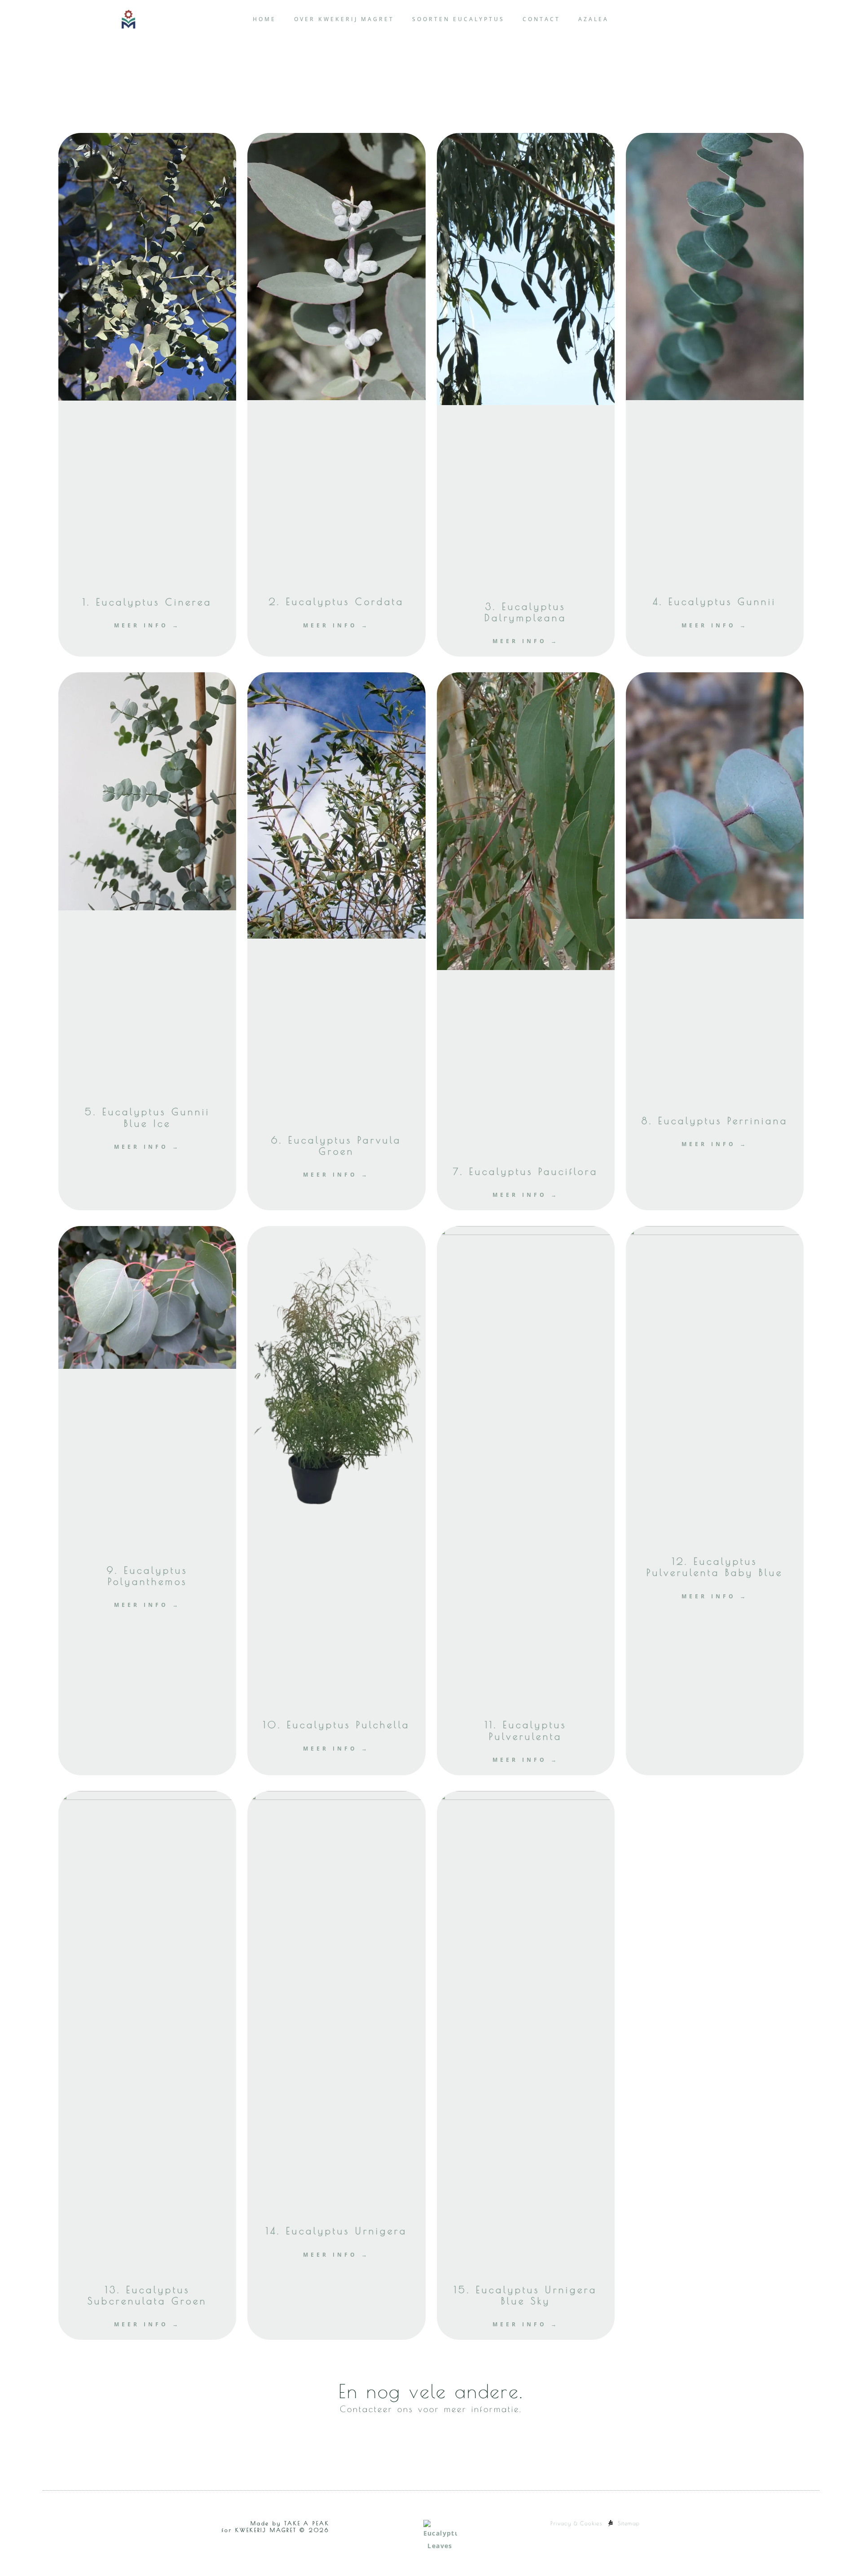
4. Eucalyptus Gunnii (715, 601)
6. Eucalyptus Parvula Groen (336, 1145)
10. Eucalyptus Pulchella (336, 1725)
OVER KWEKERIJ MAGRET (344, 19)
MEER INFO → (147, 625)
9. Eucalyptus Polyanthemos (147, 1576)
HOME (264, 19)
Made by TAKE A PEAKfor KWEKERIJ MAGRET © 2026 (275, 2527)
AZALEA (594, 19)
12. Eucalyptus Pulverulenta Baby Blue (715, 1567)
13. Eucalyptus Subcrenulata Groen (147, 2295)
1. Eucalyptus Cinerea (147, 602)
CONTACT (541, 19)
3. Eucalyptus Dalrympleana (526, 612)
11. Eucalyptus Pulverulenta (526, 1730)
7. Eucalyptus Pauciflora (526, 1171)
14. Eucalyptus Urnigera (336, 2231)
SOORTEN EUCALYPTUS (458, 19)
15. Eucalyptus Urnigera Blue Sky (526, 2295)
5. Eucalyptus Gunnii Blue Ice (147, 1117)
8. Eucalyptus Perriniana (715, 1120)
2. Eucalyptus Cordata (336, 601)
